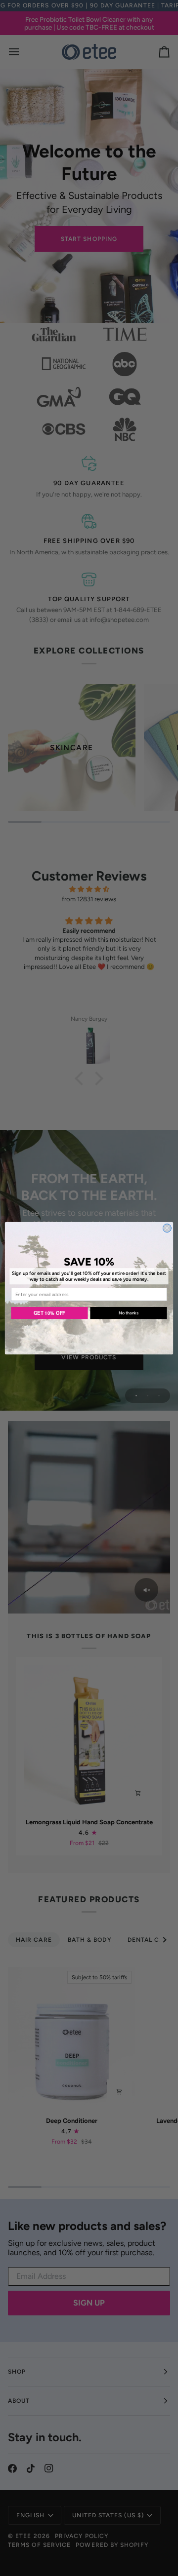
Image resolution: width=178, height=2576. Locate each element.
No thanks (128, 1313)
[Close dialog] (167, 1228)
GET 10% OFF (50, 1312)
